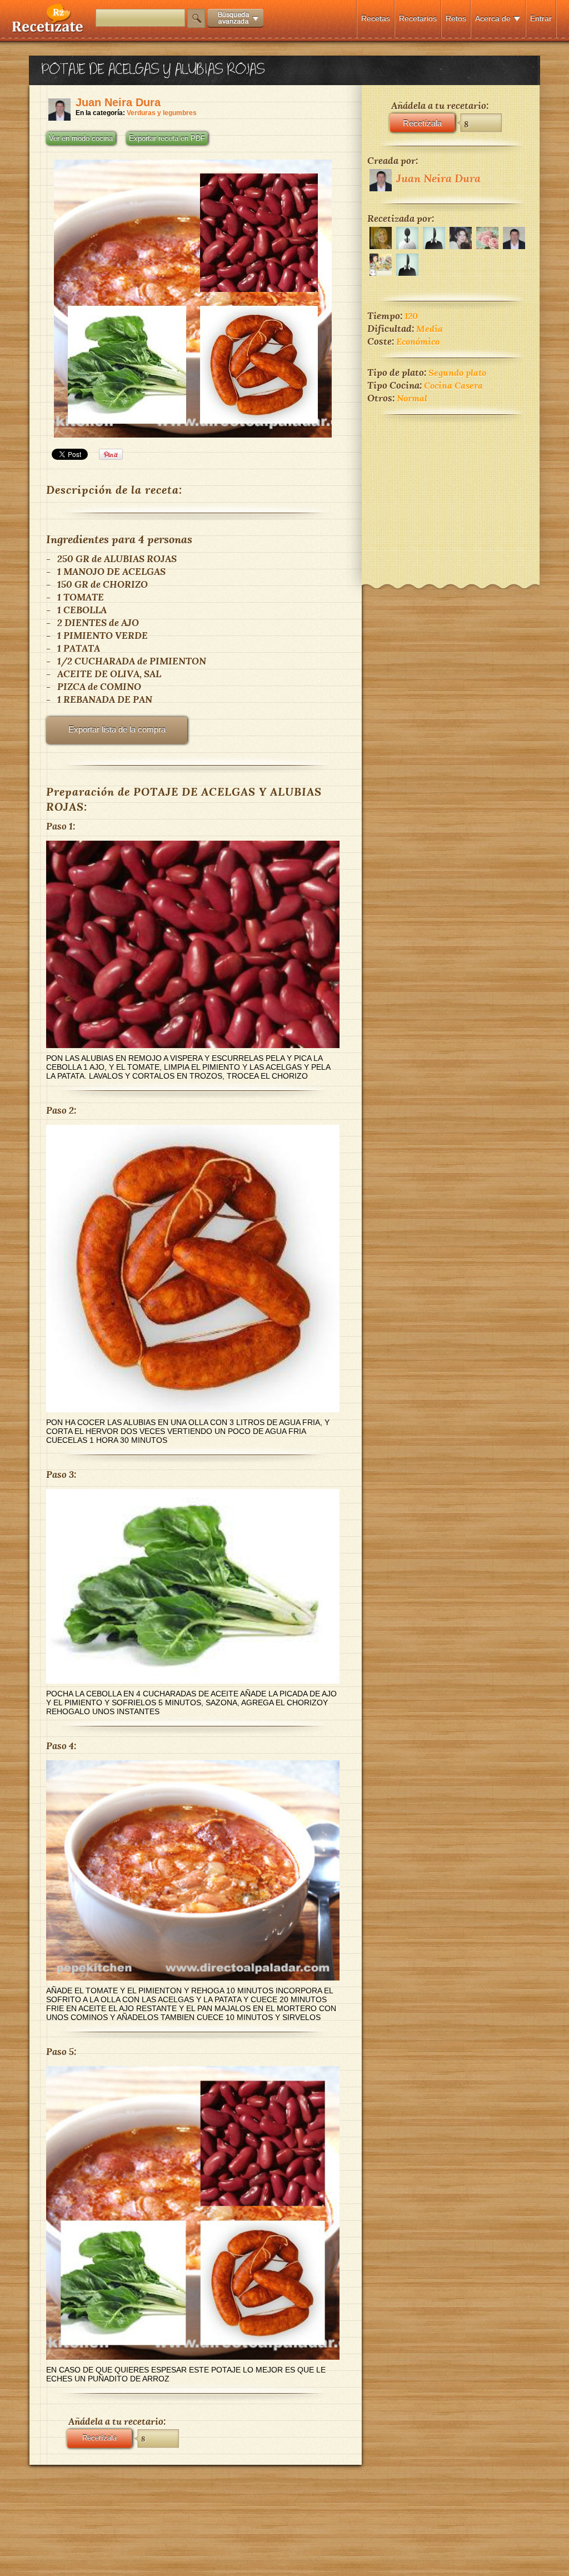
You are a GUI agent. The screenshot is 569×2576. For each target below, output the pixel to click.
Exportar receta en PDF (167, 138)
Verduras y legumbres (162, 113)
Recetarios (418, 18)
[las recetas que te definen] (48, 30)
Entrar (541, 18)
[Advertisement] (451, 492)
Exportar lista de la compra (117, 729)
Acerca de (493, 18)
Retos (456, 18)
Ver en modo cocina (81, 138)
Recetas (376, 18)
